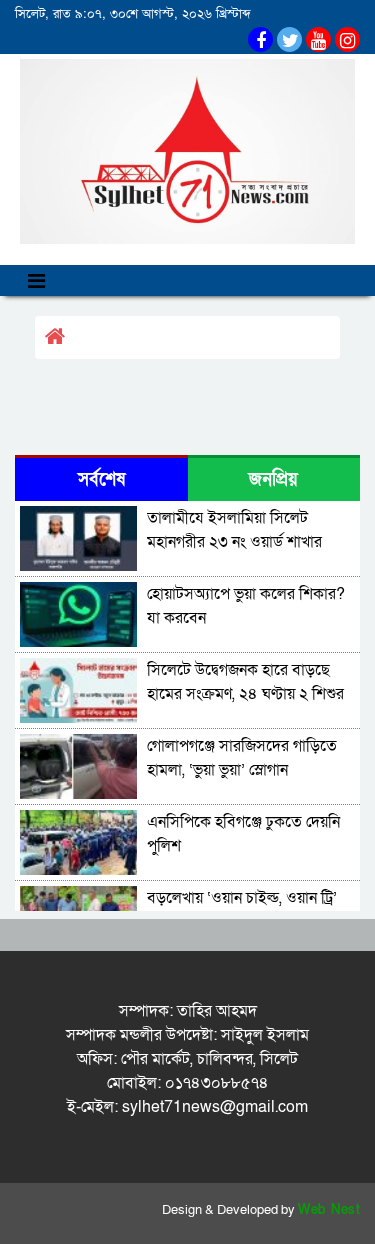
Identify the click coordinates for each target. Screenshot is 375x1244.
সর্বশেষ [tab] (101, 479)
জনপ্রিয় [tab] (273, 479)
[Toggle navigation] (36, 280)
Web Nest (329, 1210)
